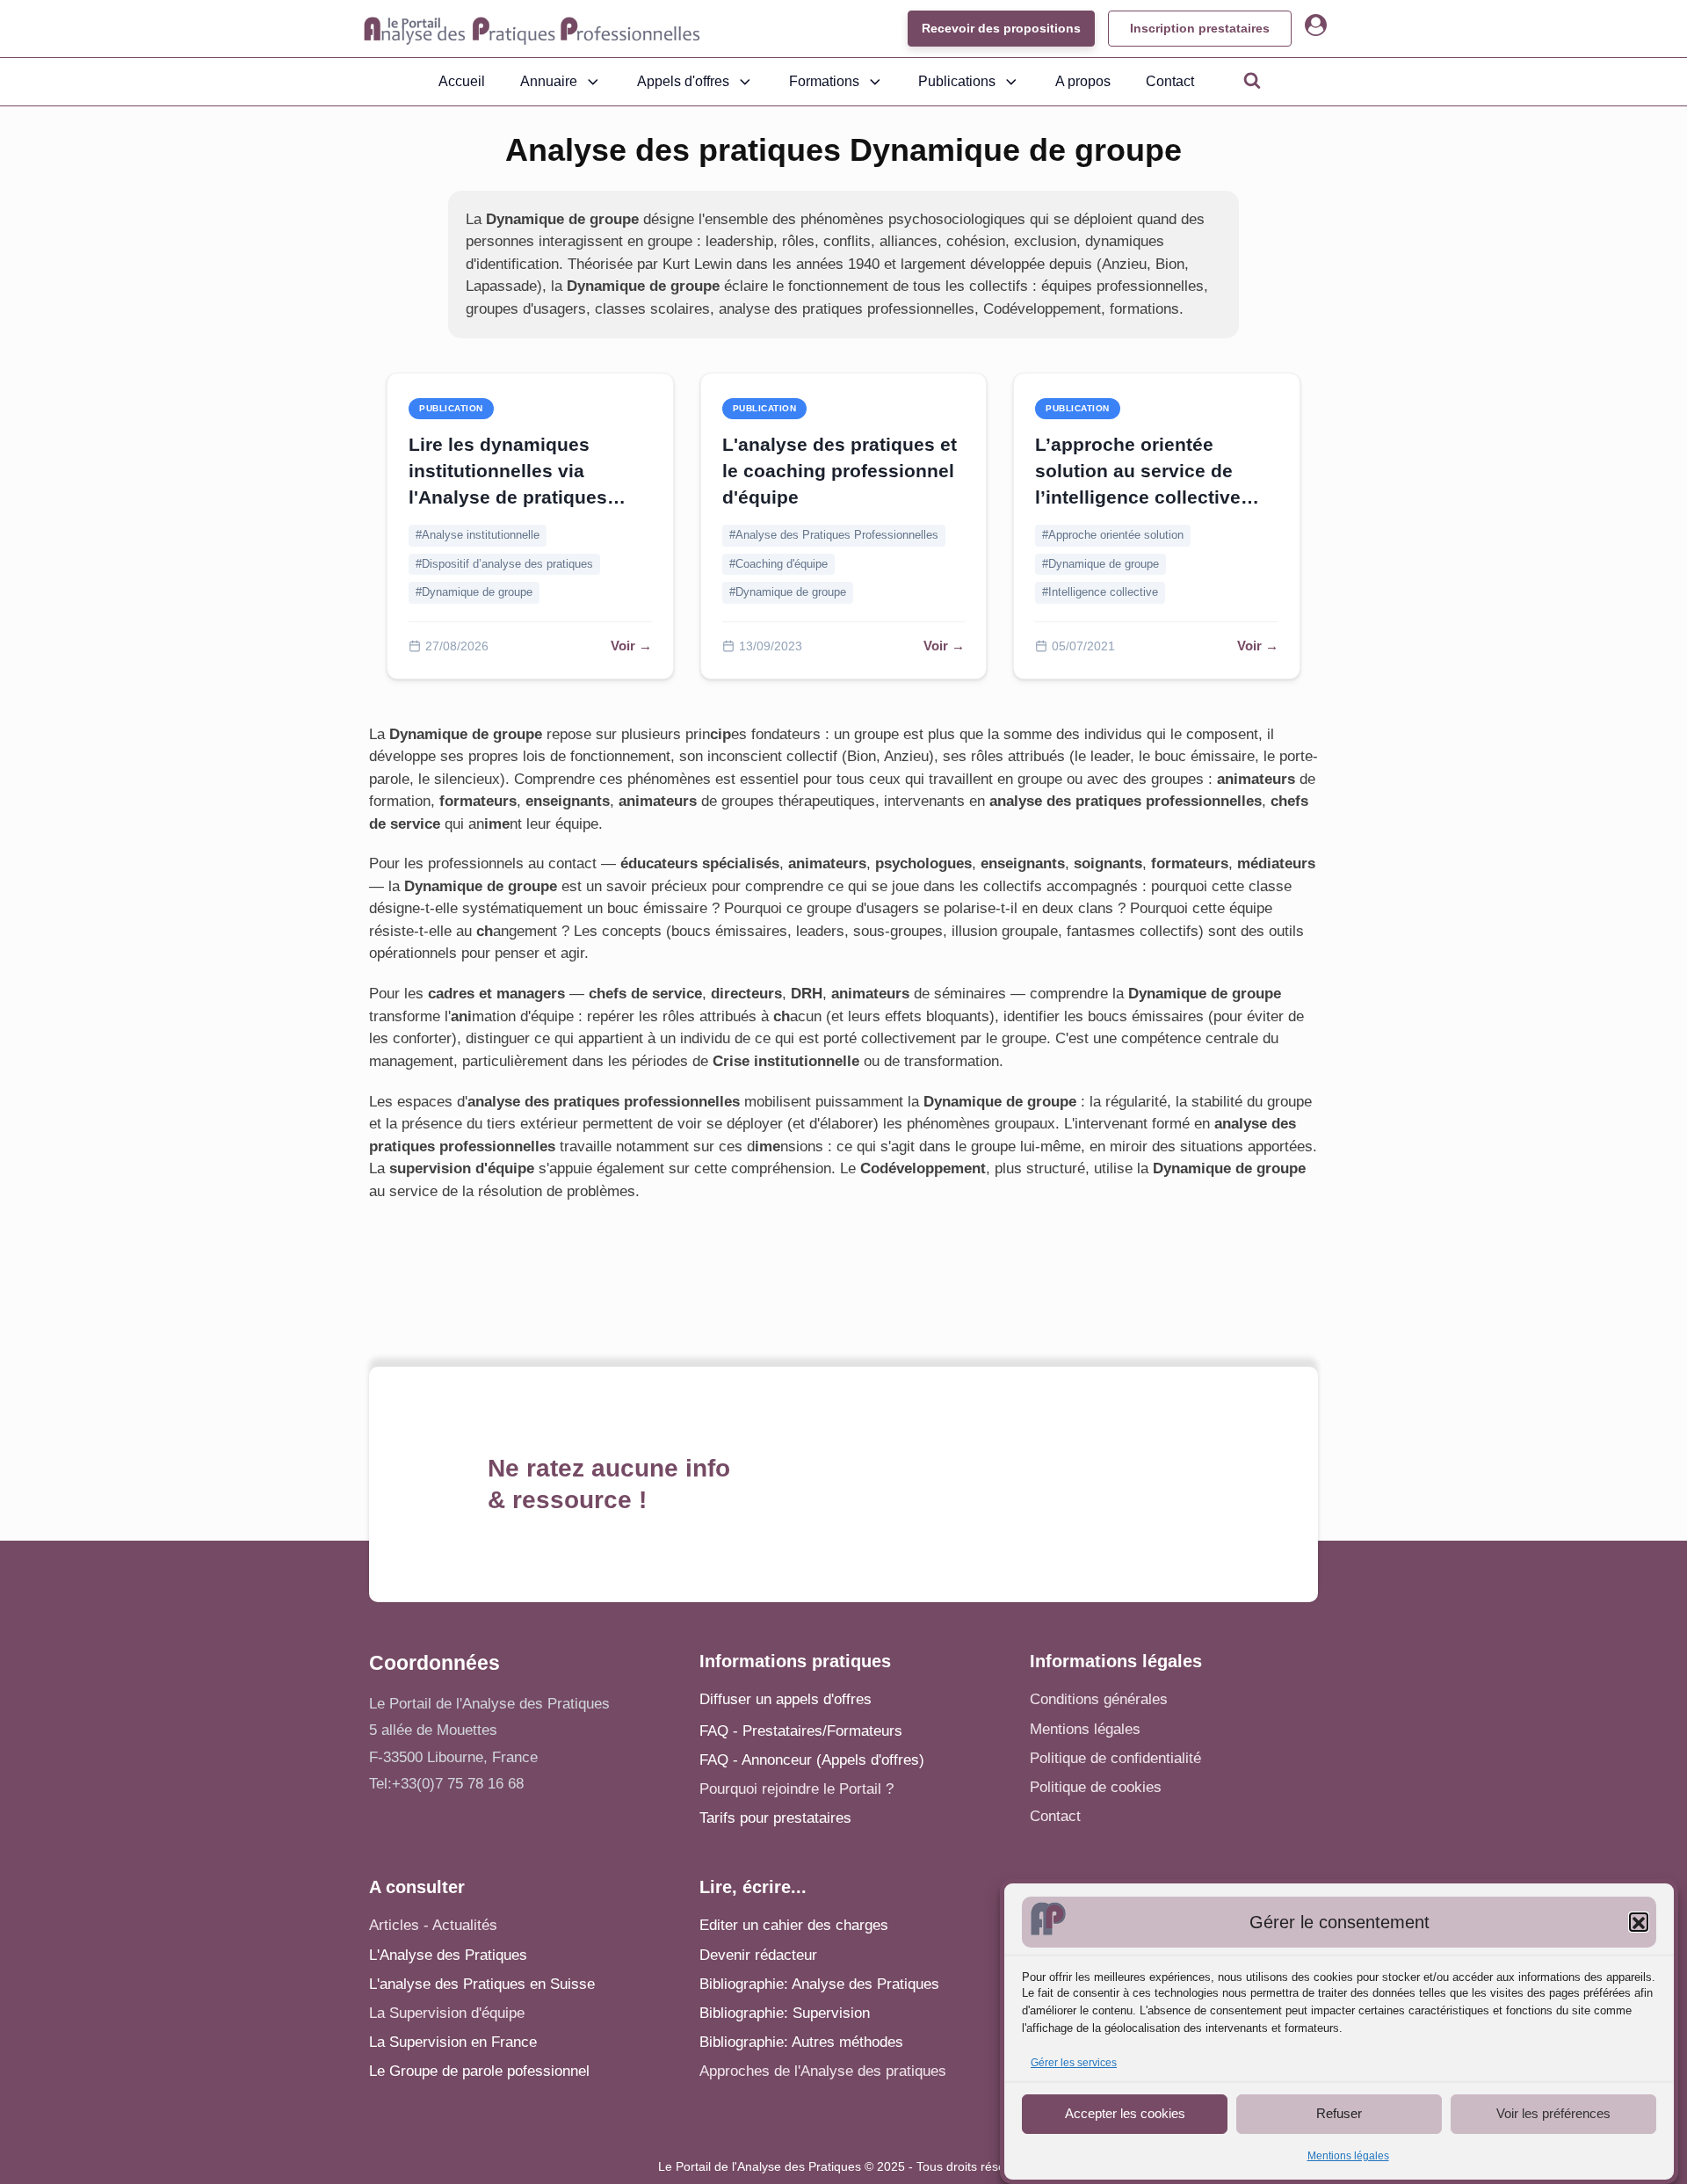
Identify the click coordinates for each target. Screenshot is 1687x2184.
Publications (957, 81)
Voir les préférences (1553, 2113)
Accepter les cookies (1125, 2113)
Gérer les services (1074, 2064)
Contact (1170, 81)
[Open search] (1252, 80)
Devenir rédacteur (758, 1955)
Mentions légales (1348, 2156)
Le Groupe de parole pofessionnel (479, 2071)
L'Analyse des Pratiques (448, 1955)
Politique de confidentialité (1115, 1758)
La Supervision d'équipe (447, 2013)
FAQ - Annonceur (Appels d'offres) (812, 1760)
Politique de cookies (1096, 1787)
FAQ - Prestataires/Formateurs (801, 1731)
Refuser (1339, 2113)
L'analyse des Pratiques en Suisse (482, 1984)
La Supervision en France (453, 2042)
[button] (1639, 1923)
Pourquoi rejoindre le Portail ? (796, 1789)
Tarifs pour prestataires (775, 1818)
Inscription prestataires (1200, 28)
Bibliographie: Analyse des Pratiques (819, 1984)
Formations (824, 81)
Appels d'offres (683, 81)
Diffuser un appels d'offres (786, 1699)
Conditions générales (1099, 1699)
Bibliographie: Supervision (785, 2013)
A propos (1083, 81)
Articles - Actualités (433, 1925)
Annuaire (549, 81)
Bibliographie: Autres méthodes (801, 2042)
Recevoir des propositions (1001, 28)
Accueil (462, 81)
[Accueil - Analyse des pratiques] (532, 29)
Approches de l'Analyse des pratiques (823, 2071)
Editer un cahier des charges (794, 1925)
